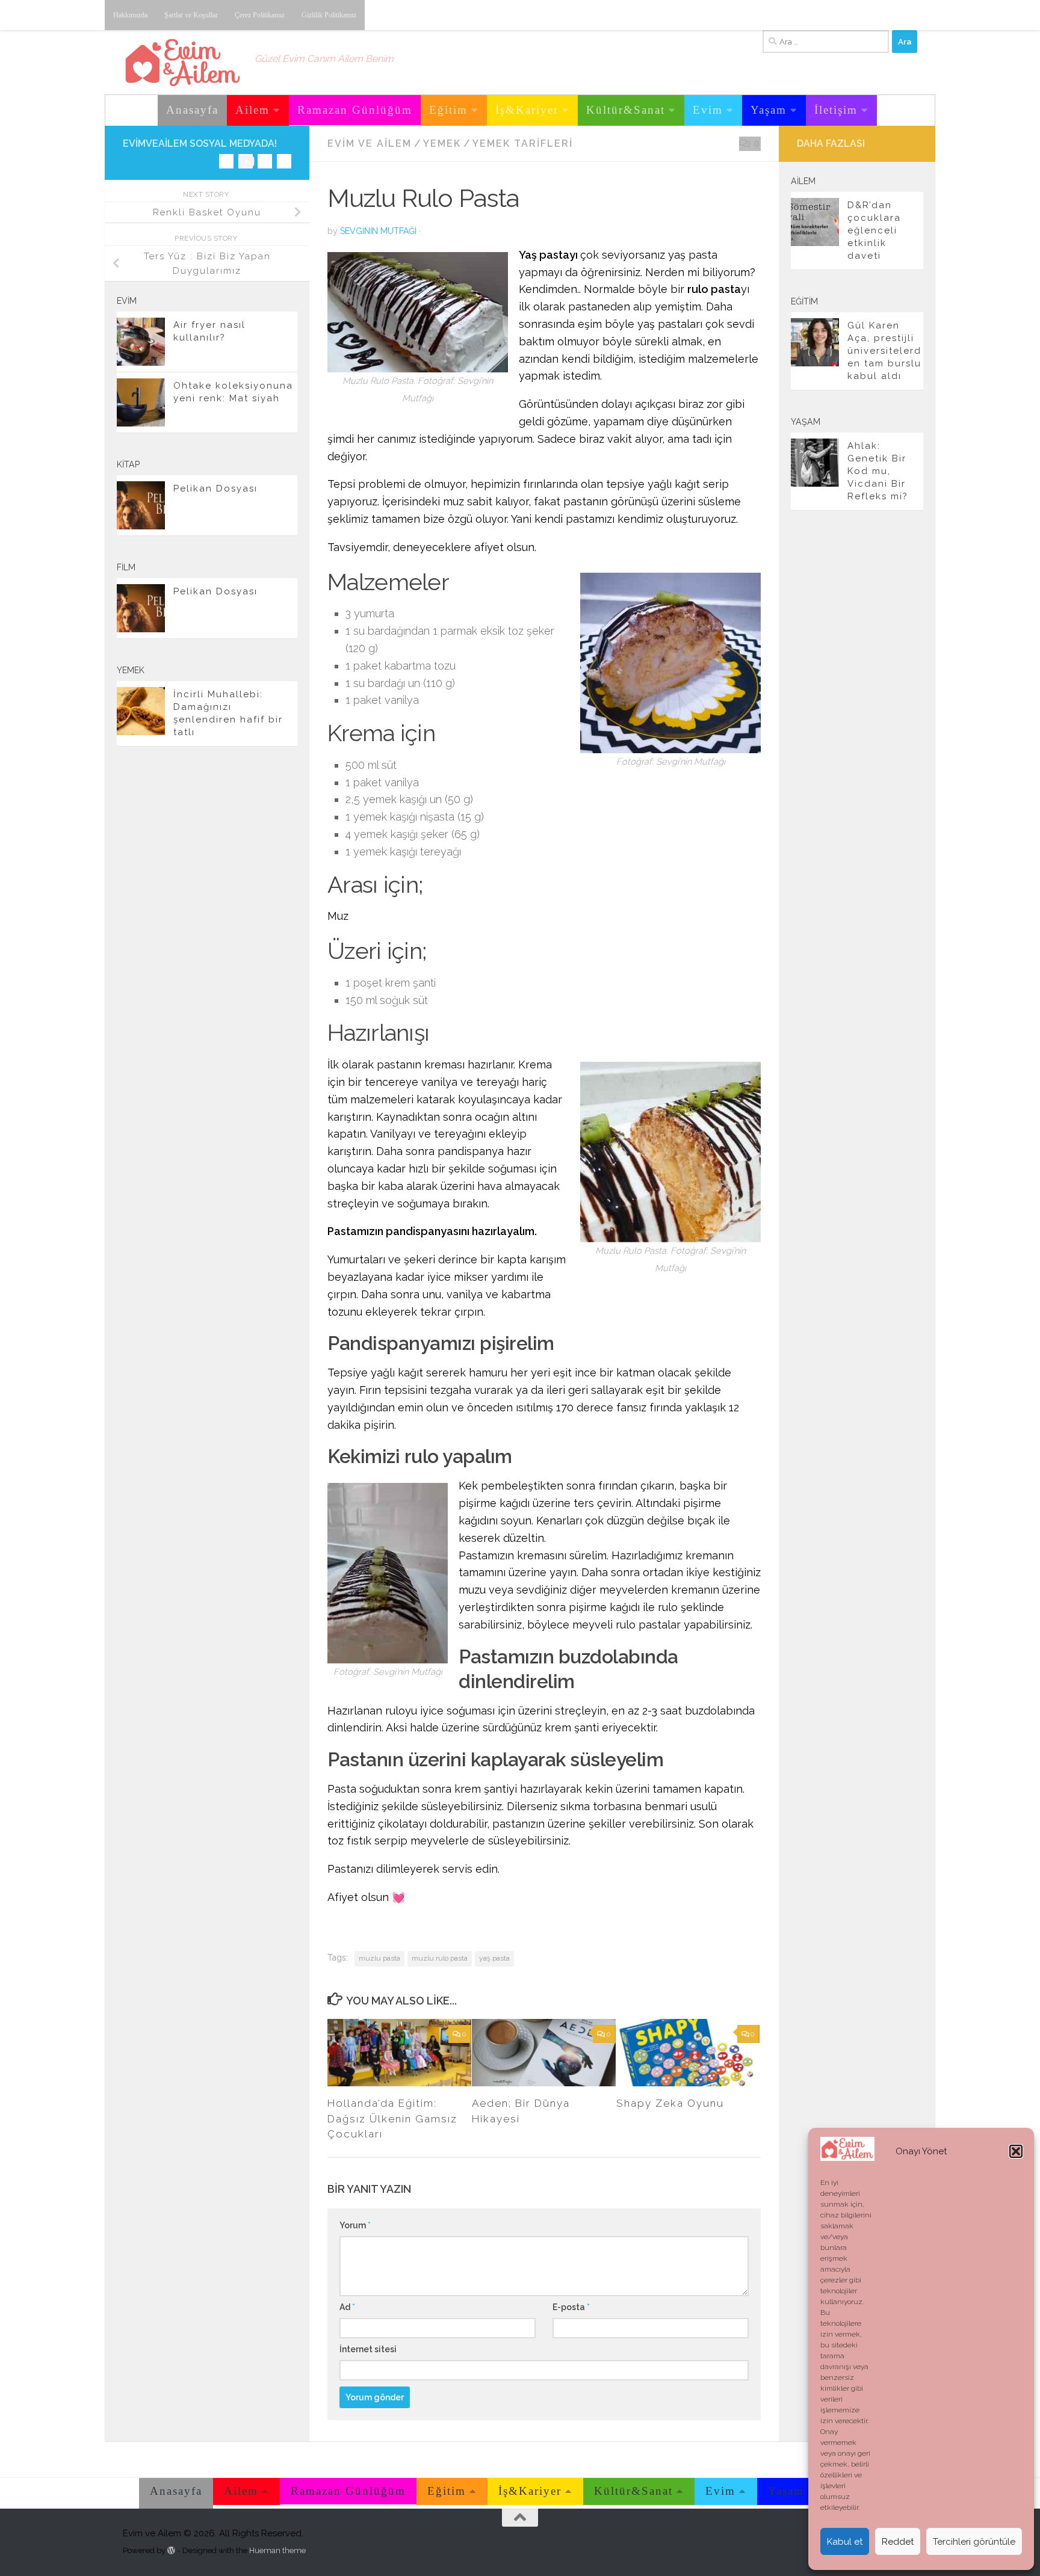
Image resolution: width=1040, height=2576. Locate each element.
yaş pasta (494, 1958)
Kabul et (845, 2542)
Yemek (442, 143)
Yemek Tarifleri (523, 143)
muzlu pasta (379, 1958)
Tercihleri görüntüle (974, 2542)
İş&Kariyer (527, 110)
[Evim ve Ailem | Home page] (183, 63)
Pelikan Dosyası (215, 488)
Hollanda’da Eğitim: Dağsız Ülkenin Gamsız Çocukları (392, 2118)
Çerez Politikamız (260, 15)
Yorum (355, 2225)
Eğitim (448, 110)
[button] (1016, 2151)
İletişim (836, 110)
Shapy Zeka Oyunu (670, 2103)
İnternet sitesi (368, 2349)
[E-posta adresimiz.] (284, 161)
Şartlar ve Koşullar (191, 15)
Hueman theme (277, 2550)
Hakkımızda (130, 15)
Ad (347, 2307)
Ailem (252, 110)
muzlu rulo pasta (440, 1958)
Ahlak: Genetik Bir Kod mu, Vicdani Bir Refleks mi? (878, 471)
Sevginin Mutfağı (378, 231)
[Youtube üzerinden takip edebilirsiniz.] (246, 161)
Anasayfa (192, 110)
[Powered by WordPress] (171, 2550)
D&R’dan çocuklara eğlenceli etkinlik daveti (874, 230)
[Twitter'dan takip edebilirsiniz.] (265, 161)
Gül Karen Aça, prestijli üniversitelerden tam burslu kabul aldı (884, 351)
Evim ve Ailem (370, 143)
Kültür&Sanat (626, 110)
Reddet (898, 2542)
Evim (708, 110)
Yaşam (769, 110)
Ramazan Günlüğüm (355, 110)
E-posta (571, 2307)
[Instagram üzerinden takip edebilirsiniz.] (226, 161)
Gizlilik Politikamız (329, 15)
